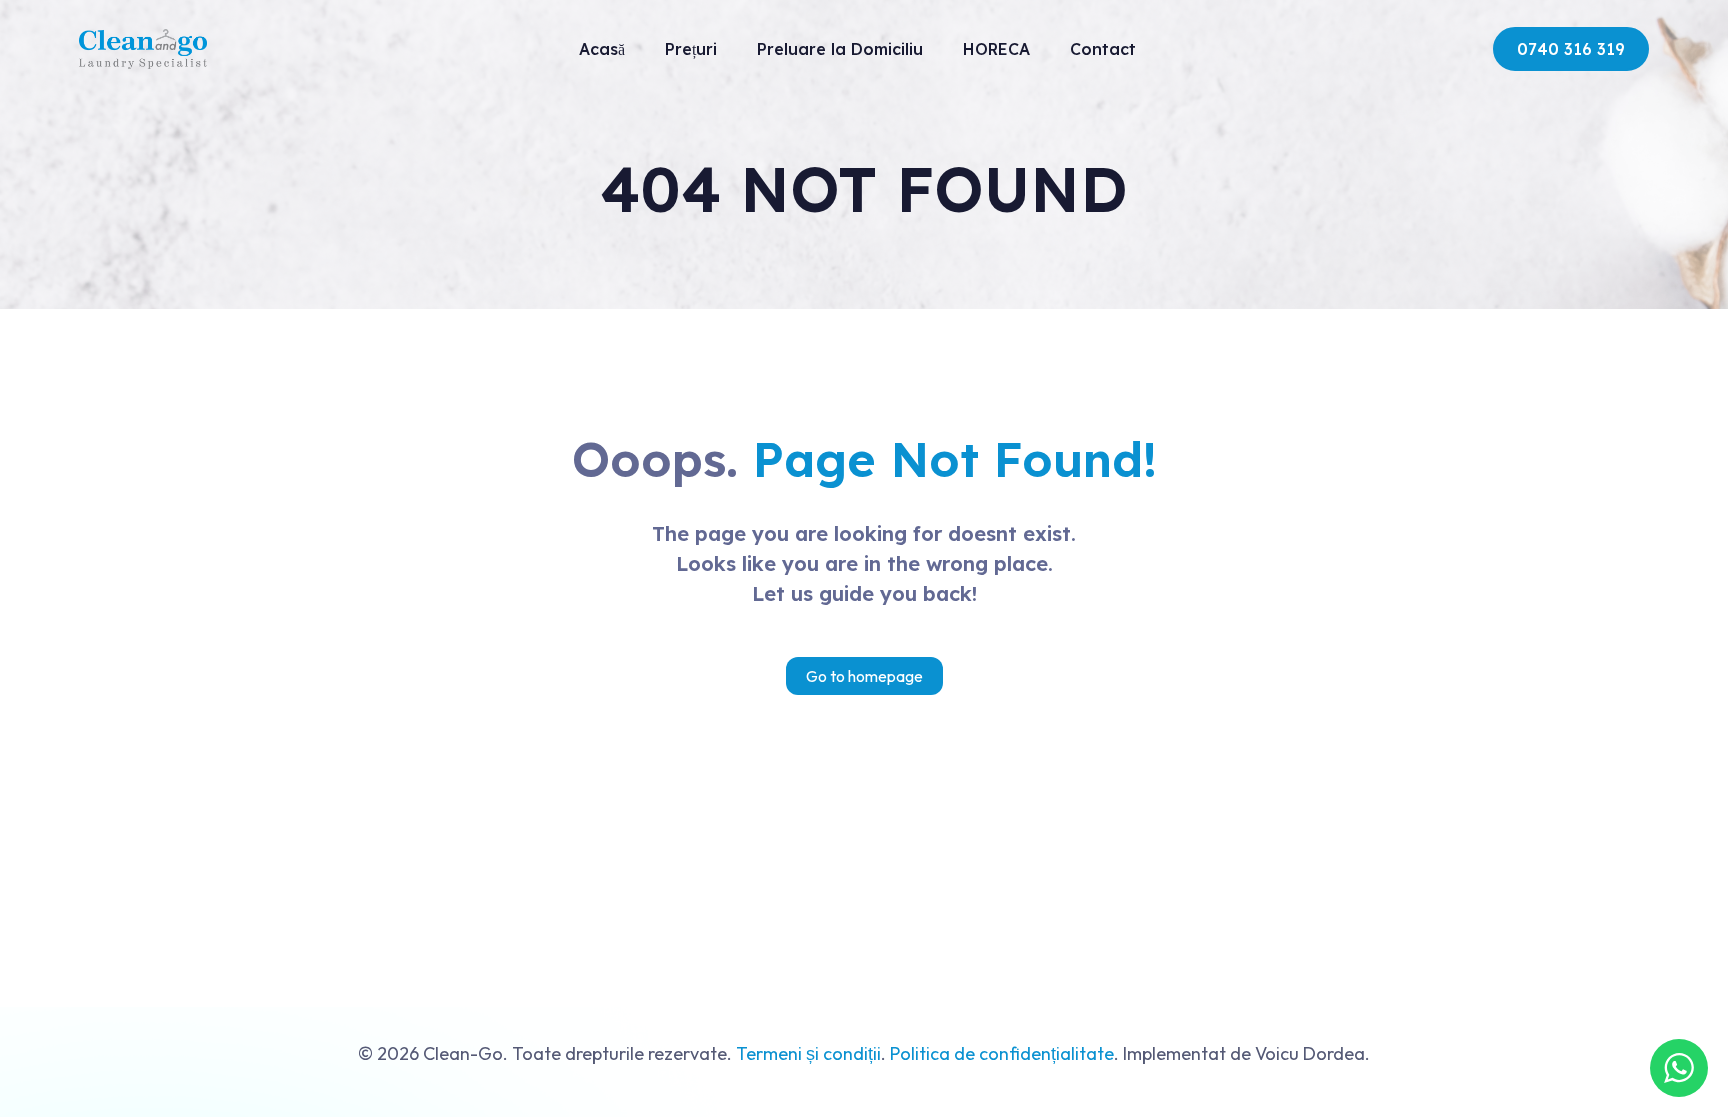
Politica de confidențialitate (1002, 1053)
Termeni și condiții (808, 1053)
